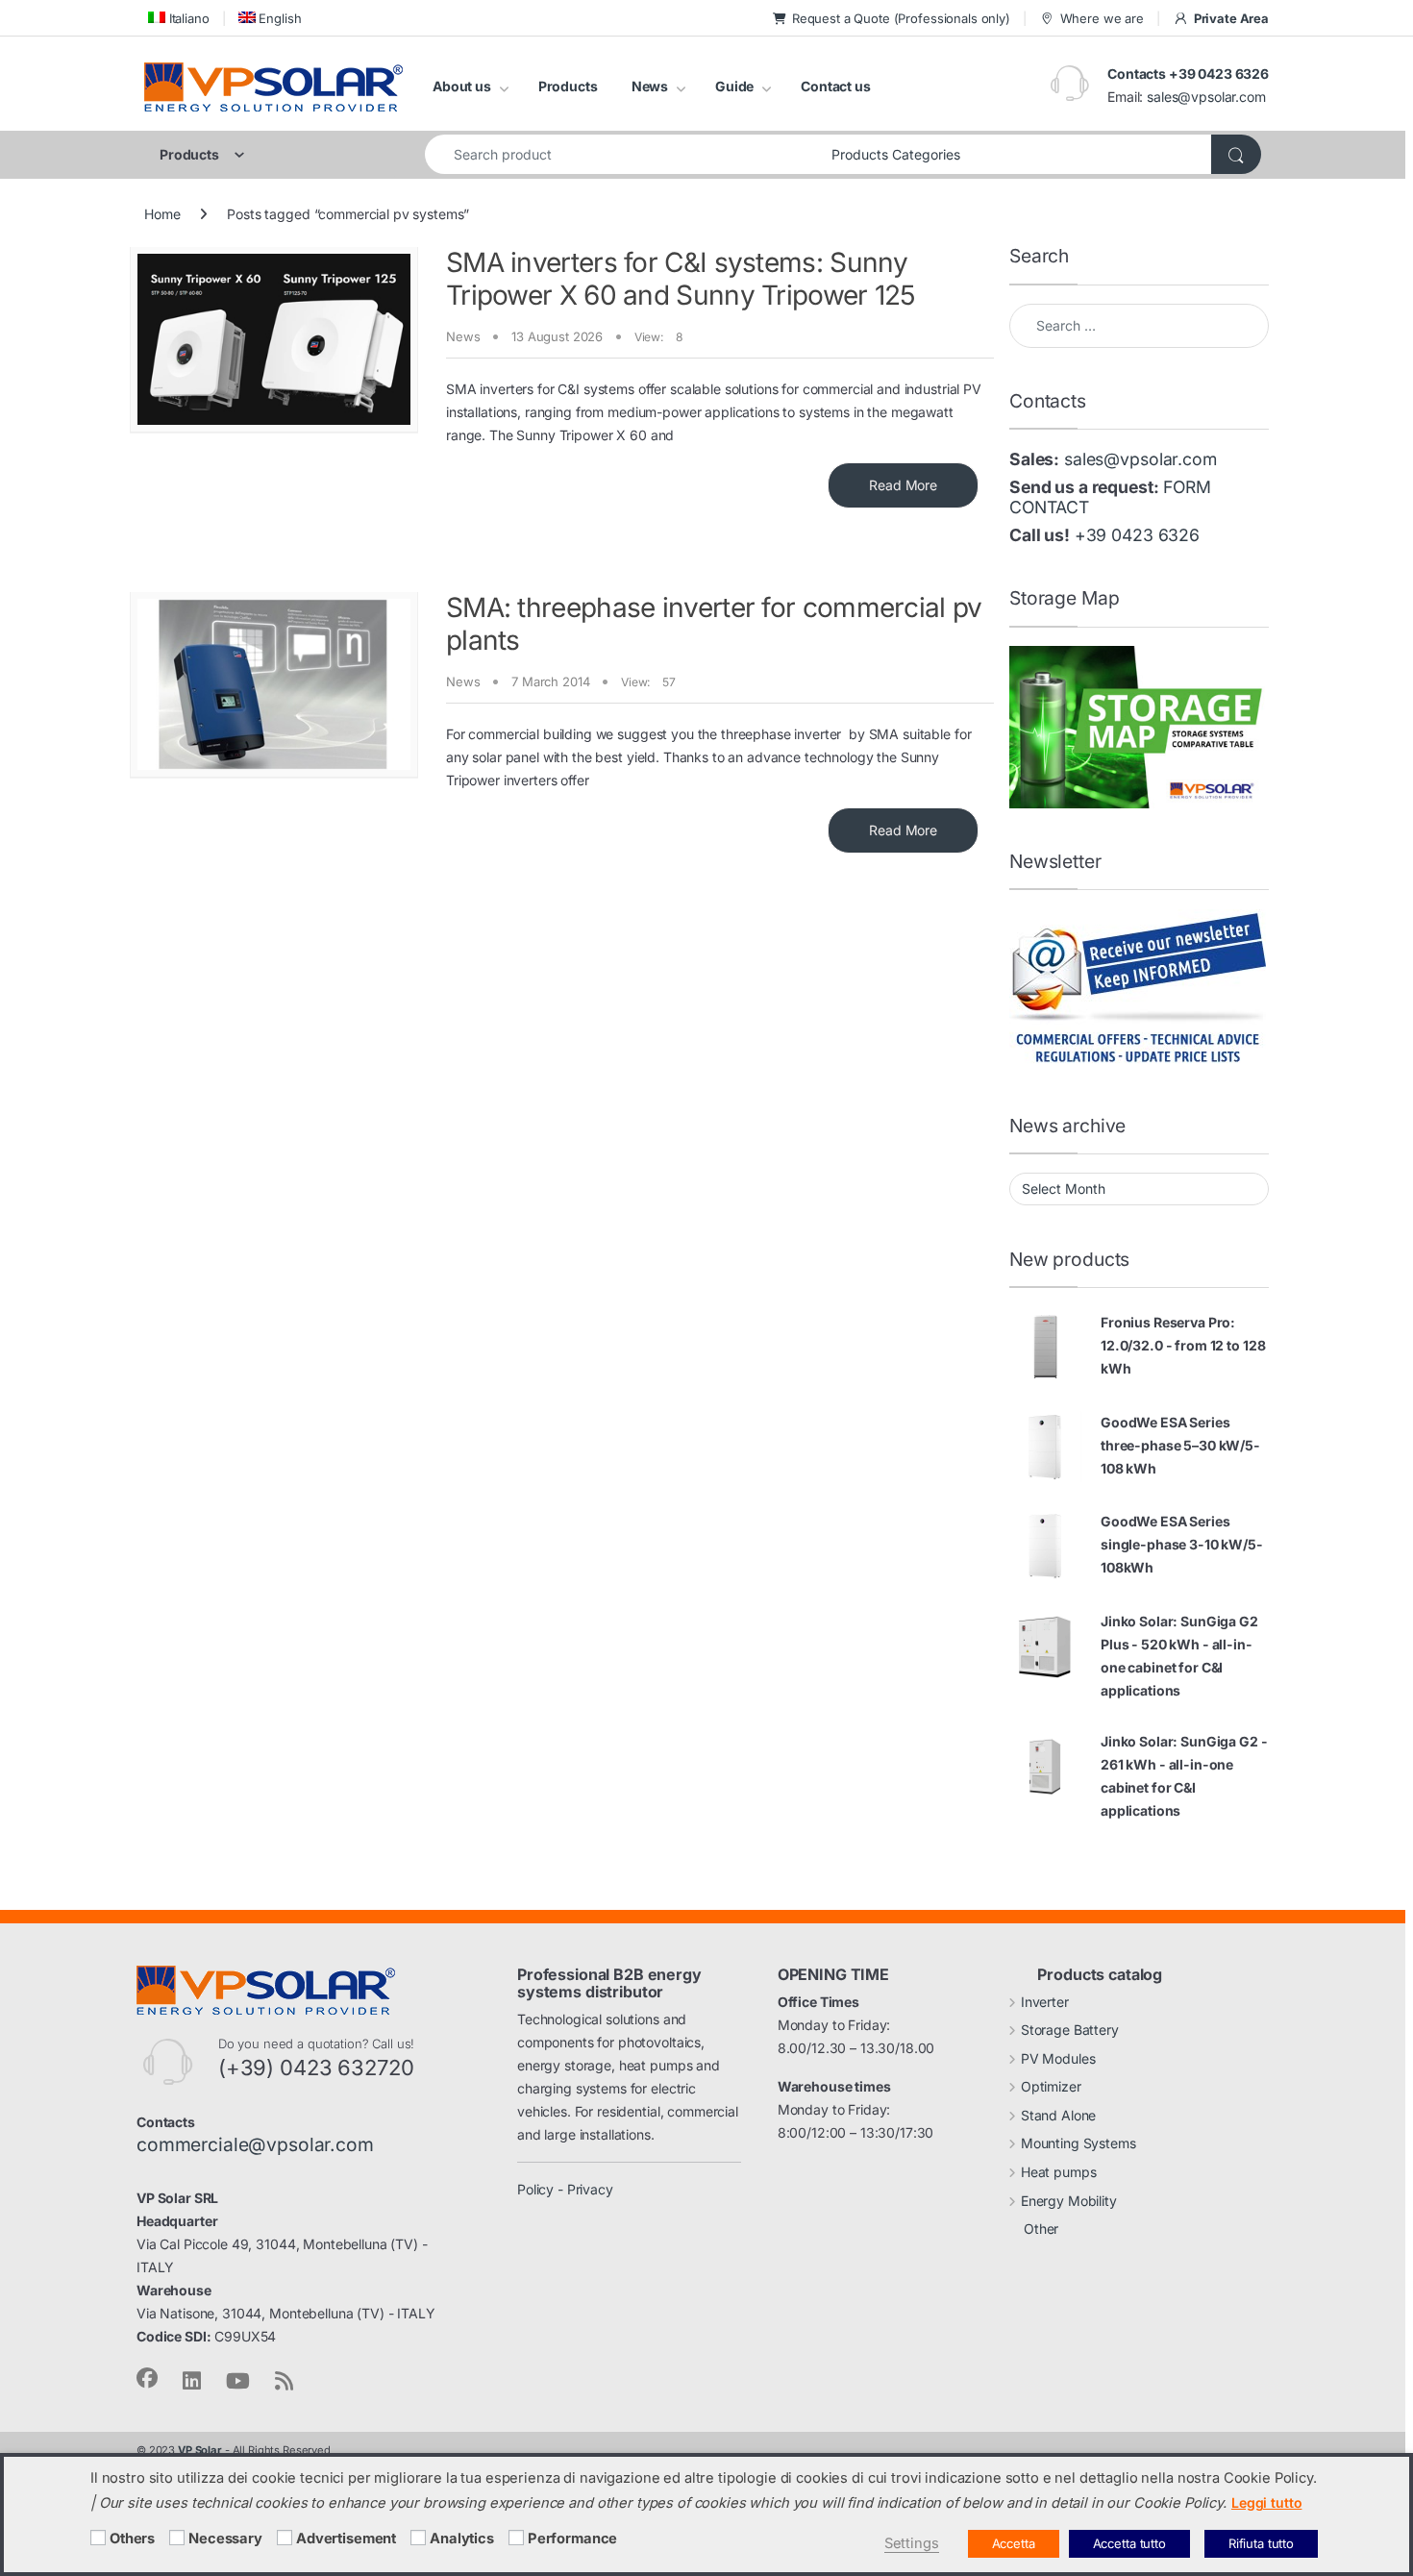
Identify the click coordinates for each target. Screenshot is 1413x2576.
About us (462, 86)
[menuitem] (177, 18)
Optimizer (1051, 2086)
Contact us (836, 86)
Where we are (1102, 18)
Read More (903, 485)
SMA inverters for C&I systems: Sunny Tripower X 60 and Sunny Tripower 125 (681, 279)
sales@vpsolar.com (1206, 97)
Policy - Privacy (565, 2189)
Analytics (462, 2539)
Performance (572, 2539)
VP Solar (200, 2450)
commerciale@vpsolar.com (255, 2144)
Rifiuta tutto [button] (1261, 2543)
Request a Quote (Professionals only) (901, 18)
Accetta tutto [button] (1129, 2543)
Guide (734, 86)
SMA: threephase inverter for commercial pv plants (714, 624)
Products (568, 86)
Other (1041, 2229)
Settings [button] (912, 2543)
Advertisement (346, 2539)
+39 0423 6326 (1137, 535)
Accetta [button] (1014, 2543)
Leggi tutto (1266, 2502)
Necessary (225, 2539)
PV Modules (1058, 2058)
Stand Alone (1058, 2115)
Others (132, 2539)
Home (162, 214)
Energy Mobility (1069, 2201)
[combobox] (623, 154)
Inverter (1045, 2002)
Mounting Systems (1078, 2143)
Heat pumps (1059, 2172)
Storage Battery (1070, 2030)
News (650, 86)
